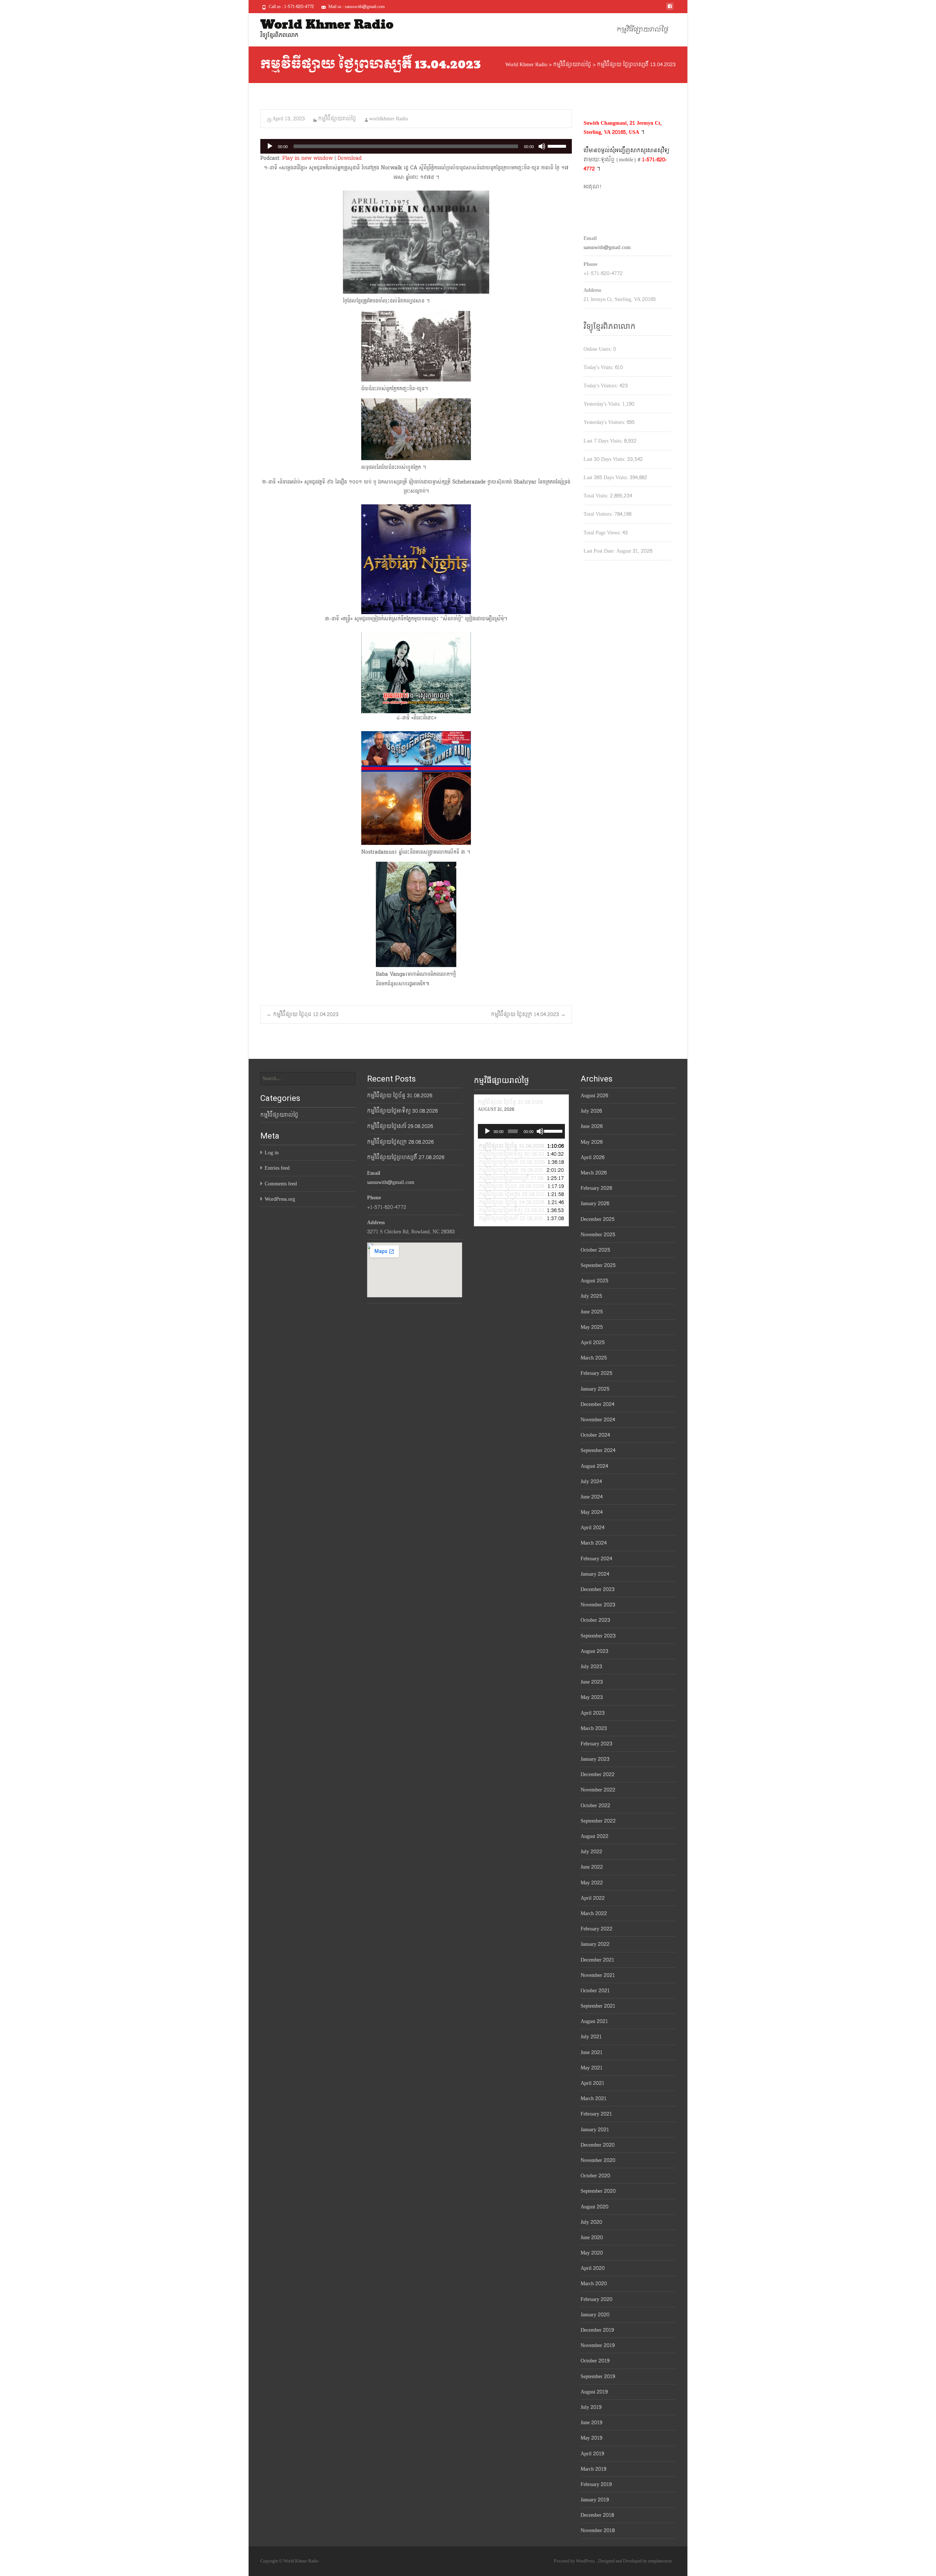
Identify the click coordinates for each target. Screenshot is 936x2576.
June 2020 (592, 2237)
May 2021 (592, 2068)
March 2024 (594, 1543)
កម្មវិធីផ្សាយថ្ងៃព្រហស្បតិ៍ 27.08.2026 (406, 1157)
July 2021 (591, 2037)
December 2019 (597, 2330)
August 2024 (594, 1466)
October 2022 (595, 1806)
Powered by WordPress (575, 2561)
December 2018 (597, 2515)
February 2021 (596, 2114)
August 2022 (595, 1836)
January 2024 (595, 1574)
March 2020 (594, 2284)
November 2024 (598, 1420)
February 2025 (597, 1373)
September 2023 (598, 1636)
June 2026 (592, 1126)
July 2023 (591, 1667)
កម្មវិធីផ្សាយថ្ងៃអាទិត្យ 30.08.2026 (402, 1111)
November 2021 (598, 1975)
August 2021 (594, 2021)
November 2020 (598, 2160)
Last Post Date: (600, 551)
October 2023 (595, 1620)
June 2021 (592, 2052)
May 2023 (592, 1697)
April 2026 (592, 1157)
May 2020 (592, 2253)
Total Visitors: (599, 514)
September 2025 (598, 1265)
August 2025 (595, 1281)
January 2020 (595, 2315)
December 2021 (597, 1960)
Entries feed (277, 1168)
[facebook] (670, 9)
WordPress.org (280, 1199)
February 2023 (597, 1744)
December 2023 (598, 1589)
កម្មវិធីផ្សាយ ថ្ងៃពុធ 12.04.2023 (303, 1014)
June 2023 (592, 1682)
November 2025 (598, 1235)
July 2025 (591, 1296)
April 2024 (592, 1528)
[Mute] (542, 146)
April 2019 (592, 2454)
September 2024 (598, 1450)
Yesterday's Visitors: (605, 422)
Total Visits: (597, 496)
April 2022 (593, 1898)
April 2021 (592, 2083)
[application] (416, 146)
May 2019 (591, 2438)
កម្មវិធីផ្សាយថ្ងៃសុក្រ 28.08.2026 (400, 1142)
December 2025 (598, 1219)
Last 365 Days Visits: (607, 477)
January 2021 (595, 2130)
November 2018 (598, 2530)
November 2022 (598, 1790)
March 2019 (593, 2469)
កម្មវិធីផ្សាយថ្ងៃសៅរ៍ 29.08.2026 (400, 1126)
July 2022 (591, 1852)
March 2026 (594, 1173)
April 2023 (593, 1713)
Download (350, 158)
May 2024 (592, 1512)
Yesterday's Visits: (603, 404)
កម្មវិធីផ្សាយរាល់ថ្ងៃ (643, 30)
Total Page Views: (603, 533)
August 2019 (594, 2392)
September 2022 (598, 1821)
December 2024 (597, 1404)
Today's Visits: (599, 367)
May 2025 (592, 1327)
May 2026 (592, 1142)
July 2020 (591, 2222)
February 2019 (596, 2484)
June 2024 (592, 1497)
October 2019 (595, 2361)
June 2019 (591, 2423)
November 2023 (598, 1605)
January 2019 (595, 2500)
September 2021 (598, 2006)
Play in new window (307, 158)
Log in (272, 1153)
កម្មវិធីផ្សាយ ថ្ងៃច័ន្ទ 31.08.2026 (400, 1096)
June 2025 (592, 1312)
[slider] (558, 146)
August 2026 (594, 1096)
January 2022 (595, 1944)
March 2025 (594, 1358)
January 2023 (595, 1759)
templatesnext (660, 2561)
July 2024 (591, 1481)
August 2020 (595, 2207)
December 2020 (598, 2145)
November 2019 (598, 2345)
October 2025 (595, 1250)
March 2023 (594, 1728)
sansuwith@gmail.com (607, 247)
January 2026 (595, 1204)
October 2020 (595, 2176)
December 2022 (598, 1774)
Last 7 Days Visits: (604, 441)
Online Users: (598, 349)
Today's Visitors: (601, 386)
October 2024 (595, 1435)
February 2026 (596, 1188)
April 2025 (593, 1342)
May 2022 (592, 1883)
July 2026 (591, 1111)
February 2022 (597, 1929)
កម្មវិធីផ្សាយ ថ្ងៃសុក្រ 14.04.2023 (528, 1014)
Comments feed (281, 1184)
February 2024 (596, 1559)
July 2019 (591, 2407)
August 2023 (595, 1651)
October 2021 (595, 1991)
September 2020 (598, 2191)
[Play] (270, 146)
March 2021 (594, 2099)
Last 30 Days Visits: (605, 459)
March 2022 (594, 1913)
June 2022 (592, 1867)
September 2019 (598, 2376)
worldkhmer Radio (389, 119)
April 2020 (593, 2268)
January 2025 (595, 1389)
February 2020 (597, 2299)
